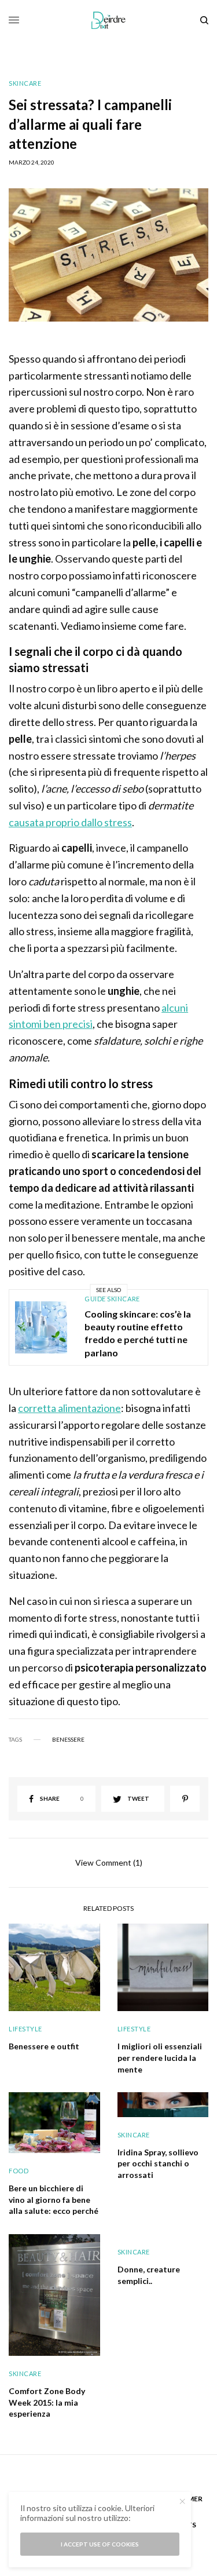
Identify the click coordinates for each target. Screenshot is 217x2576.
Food (19, 2171)
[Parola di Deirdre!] (108, 20)
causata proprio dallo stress (70, 822)
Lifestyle (25, 2029)
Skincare (25, 83)
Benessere (68, 1739)
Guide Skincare (112, 1299)
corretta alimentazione (69, 1408)
